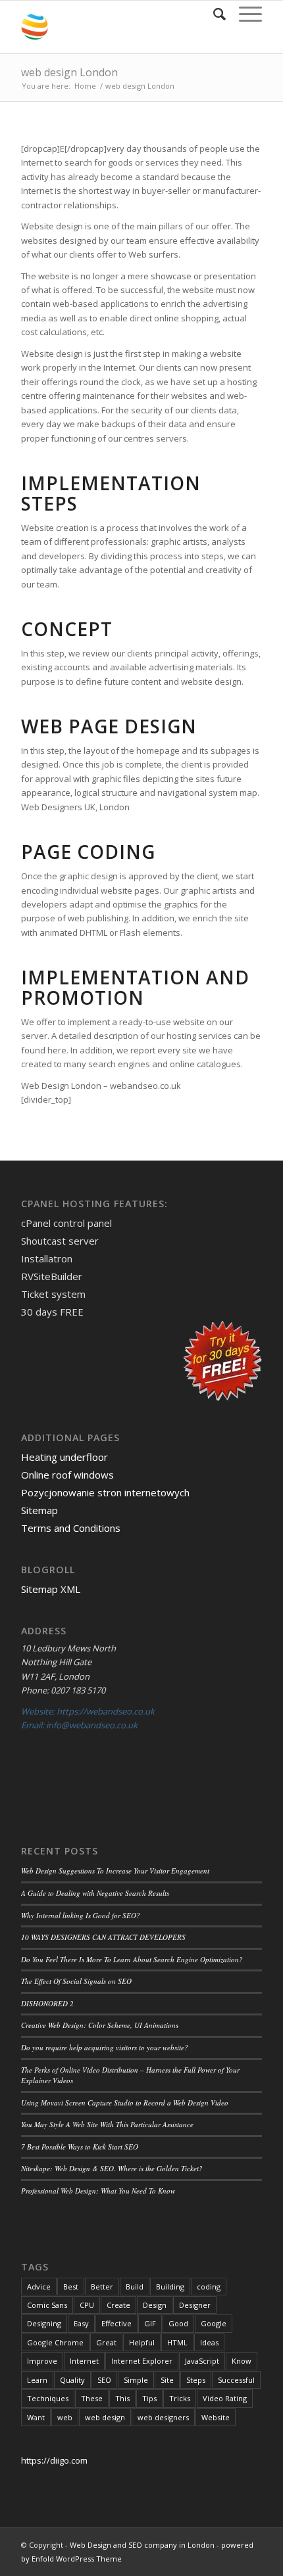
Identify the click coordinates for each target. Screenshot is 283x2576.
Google (214, 2323)
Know (242, 2361)
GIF (150, 2323)
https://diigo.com (54, 2460)
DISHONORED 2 (47, 2003)
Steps (196, 2380)
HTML (177, 2342)
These (92, 2398)
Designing (44, 2323)
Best (71, 2287)
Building (170, 2287)
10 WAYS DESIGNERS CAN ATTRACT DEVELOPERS (103, 1937)
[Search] (213, 14)
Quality (72, 2380)
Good (178, 2323)
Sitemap (39, 1510)
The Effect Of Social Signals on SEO (76, 1981)
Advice (39, 2287)
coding (209, 2287)
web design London (69, 72)
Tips (149, 2398)
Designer (195, 2305)
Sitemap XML (51, 1589)
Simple (136, 2380)
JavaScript (202, 2361)
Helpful (142, 2342)
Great (106, 2342)
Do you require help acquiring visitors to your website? (105, 2047)
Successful (236, 2380)
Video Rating (225, 2398)
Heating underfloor (64, 1457)
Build (135, 2287)
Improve (42, 2361)
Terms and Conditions (71, 1528)
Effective (116, 2323)
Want (36, 2417)
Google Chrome (55, 2342)
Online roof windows (67, 1475)
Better (102, 2287)
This (122, 2398)
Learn (37, 2380)
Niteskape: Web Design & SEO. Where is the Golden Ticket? (112, 2168)
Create (118, 2305)
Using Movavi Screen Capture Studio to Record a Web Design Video (125, 2103)
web (65, 2417)
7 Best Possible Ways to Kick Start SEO (80, 2147)
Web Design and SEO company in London (142, 2545)
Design (155, 2305)
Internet (84, 2361)
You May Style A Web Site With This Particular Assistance (107, 2124)
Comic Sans (47, 2305)
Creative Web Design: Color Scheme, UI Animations (100, 2025)
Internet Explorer (142, 2361)
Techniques (48, 2398)
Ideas (209, 2342)
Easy (81, 2323)
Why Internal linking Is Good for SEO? (81, 1915)
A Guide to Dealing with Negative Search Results (95, 1893)
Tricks (180, 2398)
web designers (163, 2417)
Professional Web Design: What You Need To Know (98, 2191)
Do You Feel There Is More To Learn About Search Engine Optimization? (132, 1959)
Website (216, 2417)
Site (167, 2380)
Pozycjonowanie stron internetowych (105, 1492)
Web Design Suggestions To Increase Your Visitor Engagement (115, 1871)
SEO (104, 2380)
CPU (87, 2305)
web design (105, 2417)
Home (85, 86)
